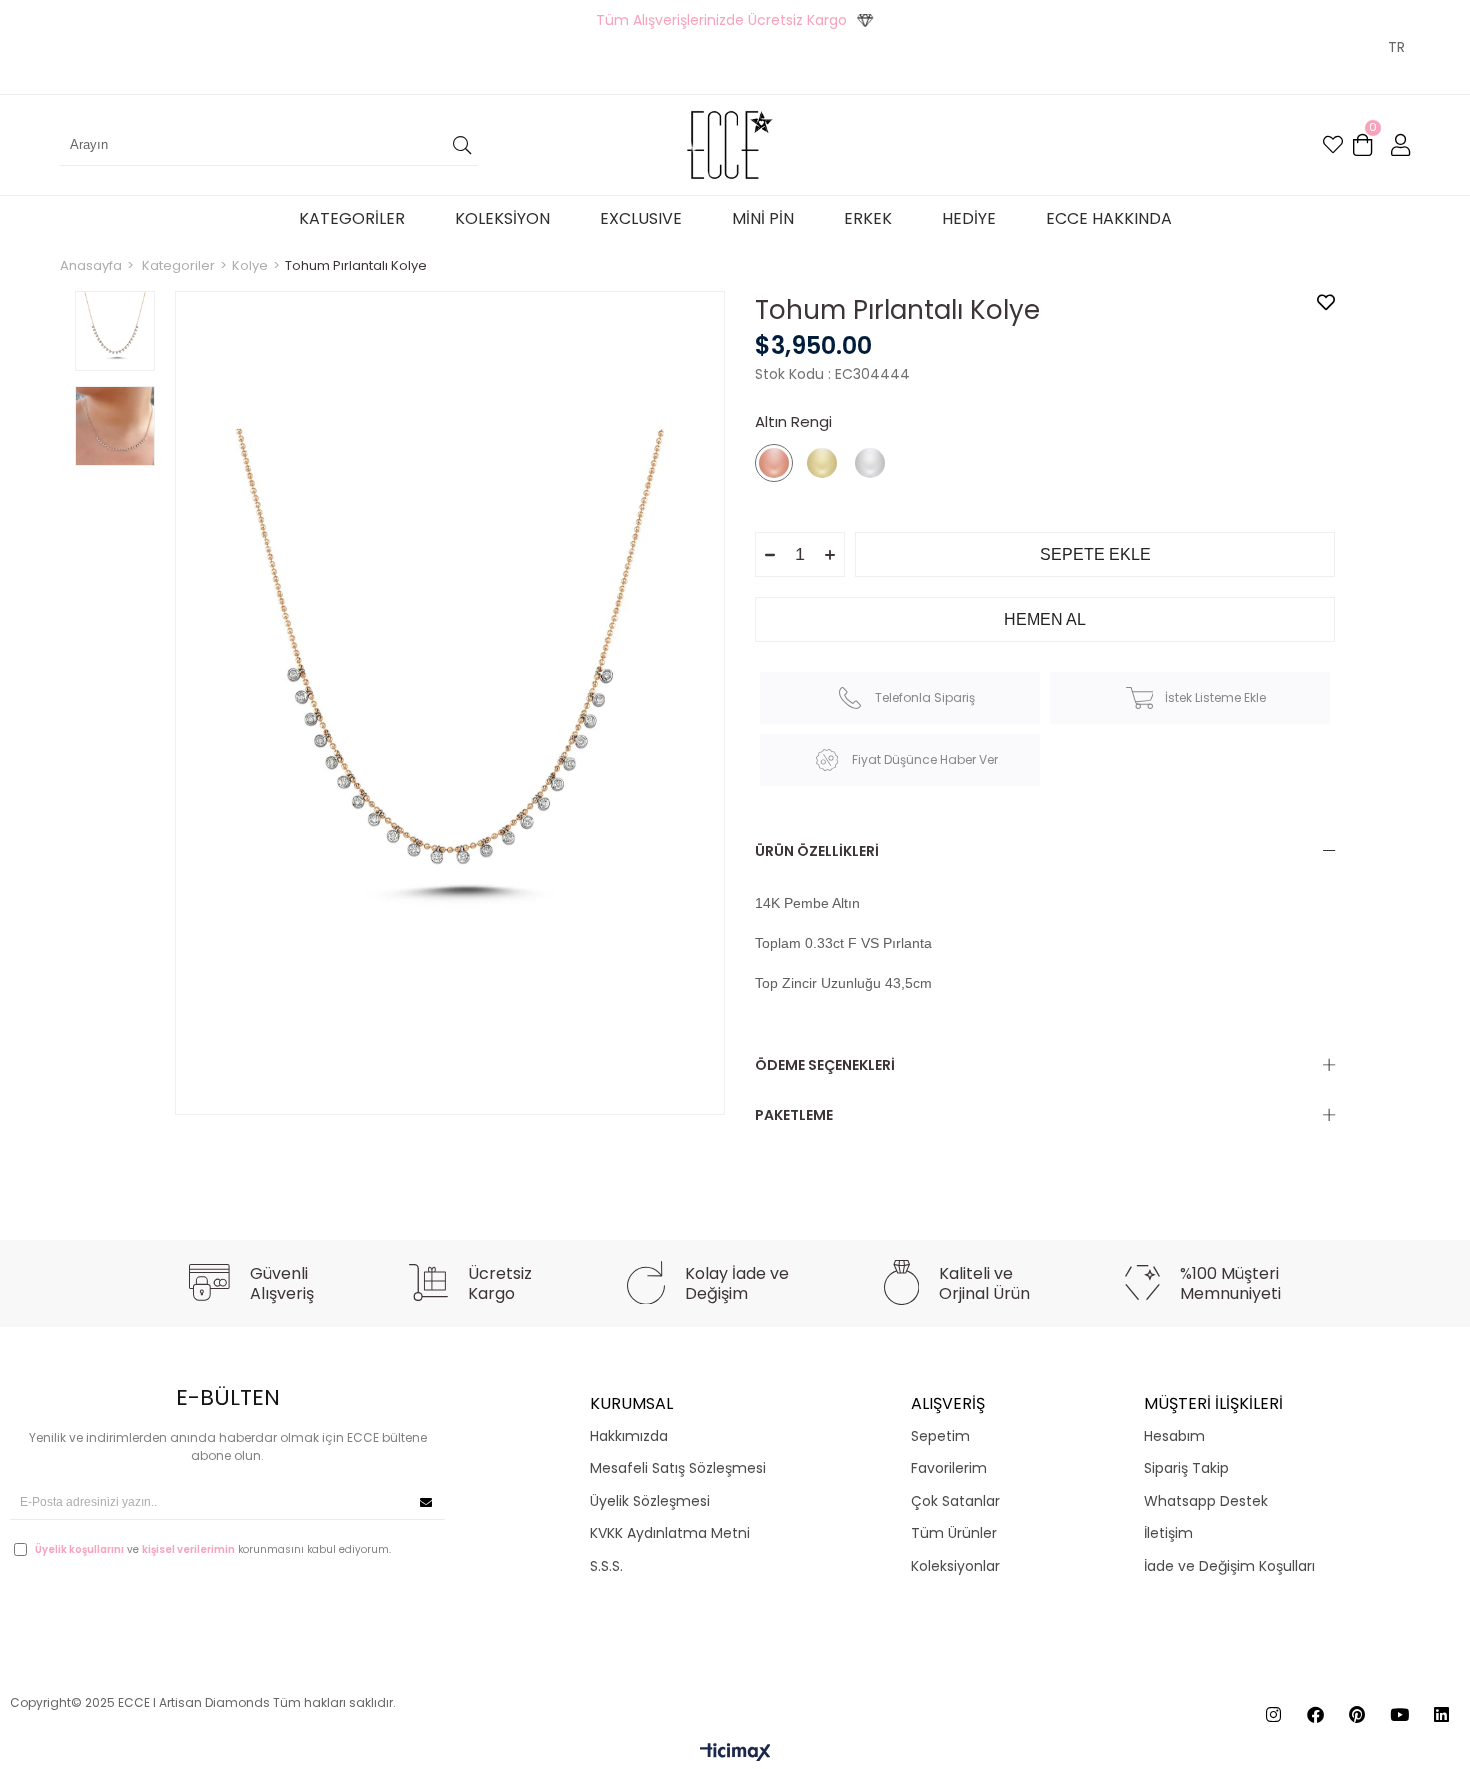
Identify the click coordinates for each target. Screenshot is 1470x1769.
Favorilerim (949, 1468)
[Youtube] (1399, 1714)
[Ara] (461, 145)
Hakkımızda (629, 1436)
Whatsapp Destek (1206, 1501)
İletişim (1168, 1533)
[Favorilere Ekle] (1326, 302)
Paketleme (794, 1115)
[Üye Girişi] (1400, 145)
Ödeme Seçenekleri (825, 1065)
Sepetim (940, 1436)
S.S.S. (606, 1566)
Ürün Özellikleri (817, 851)
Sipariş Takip (1186, 1468)
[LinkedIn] (1441, 1714)
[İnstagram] (1273, 1714)
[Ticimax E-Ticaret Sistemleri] (735, 1753)
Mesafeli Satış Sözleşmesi (678, 1468)
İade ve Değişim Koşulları (1229, 1566)
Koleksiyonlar (955, 1566)
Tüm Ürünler (954, 1533)
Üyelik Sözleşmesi (650, 1501)
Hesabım (1174, 1436)
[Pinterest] (1357, 1714)
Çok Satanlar (955, 1501)
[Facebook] (1315, 1714)
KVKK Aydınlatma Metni (670, 1533)
